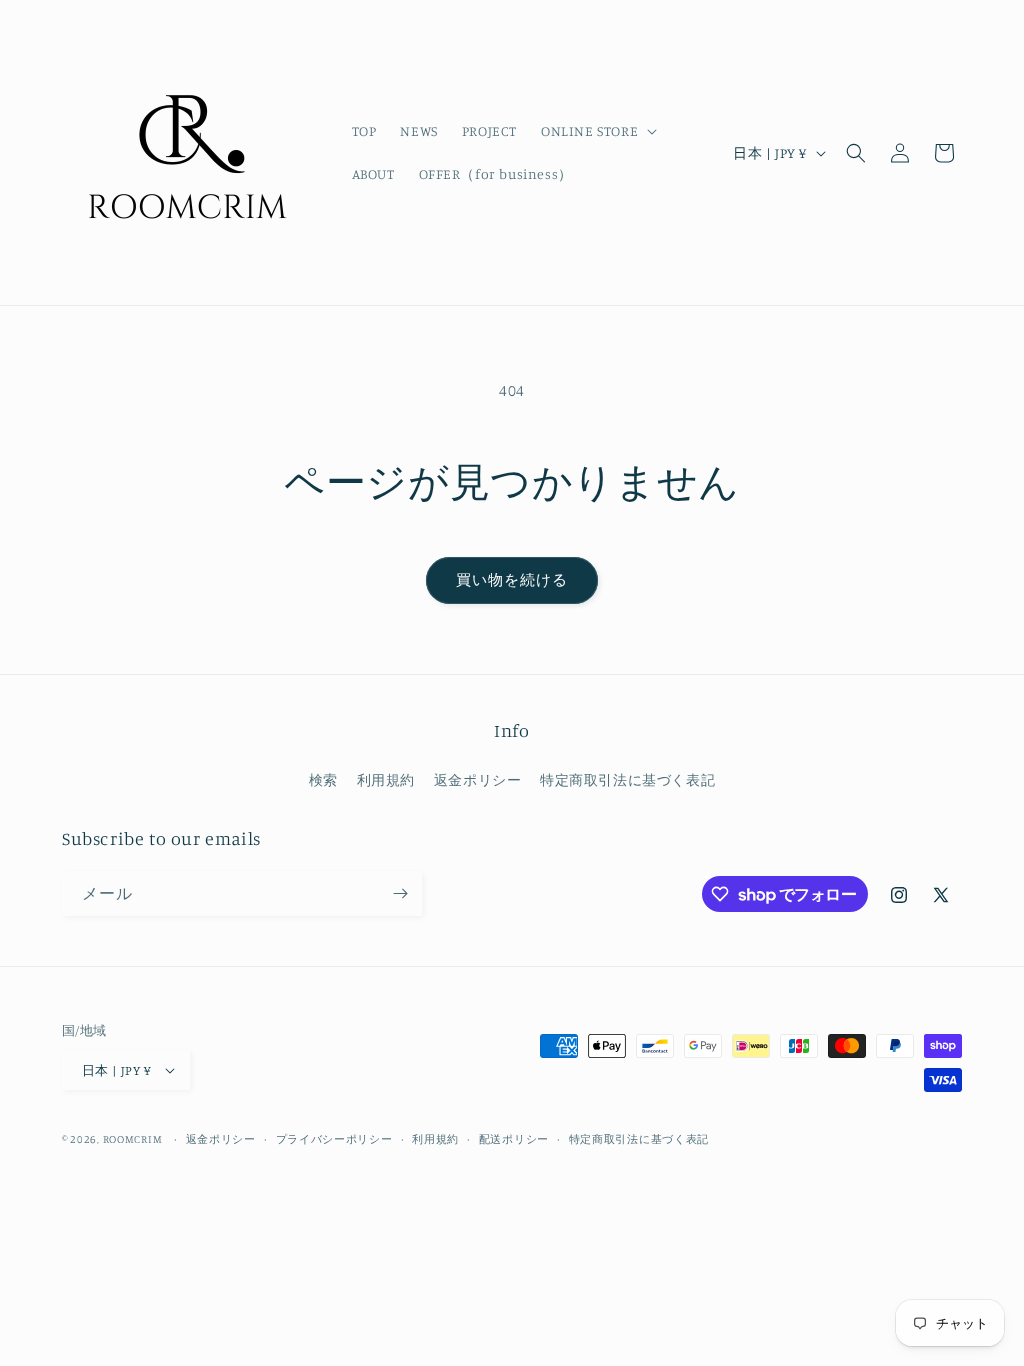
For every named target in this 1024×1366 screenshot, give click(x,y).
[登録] (400, 893)
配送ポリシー (514, 1139)
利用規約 (386, 779)
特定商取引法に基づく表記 (627, 779)
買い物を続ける (512, 579)
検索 (323, 779)
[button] (597, 131)
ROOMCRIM (133, 1139)
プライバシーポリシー (334, 1139)
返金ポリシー (478, 779)
